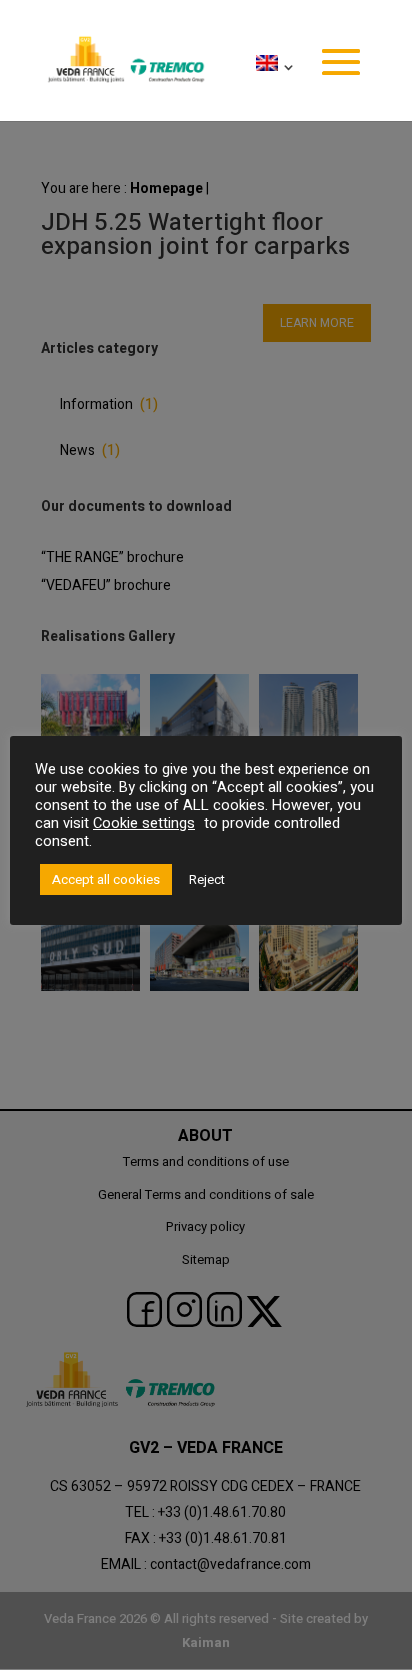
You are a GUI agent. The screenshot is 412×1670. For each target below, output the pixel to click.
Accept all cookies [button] (106, 879)
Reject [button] (207, 879)
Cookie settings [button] (144, 823)
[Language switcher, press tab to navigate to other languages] (271, 88)
